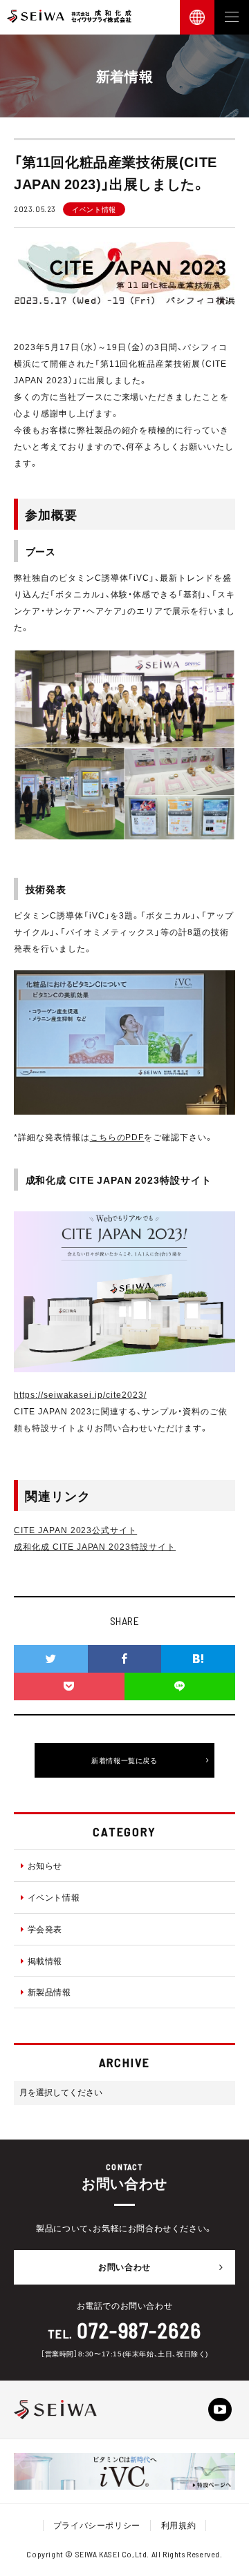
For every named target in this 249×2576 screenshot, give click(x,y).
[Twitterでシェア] (51, 1659)
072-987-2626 (139, 2330)
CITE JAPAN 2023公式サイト (75, 1530)
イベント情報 (54, 1897)
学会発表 (45, 1929)
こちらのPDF (117, 1137)
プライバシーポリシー (97, 2525)
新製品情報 (49, 1992)
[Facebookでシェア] (125, 1659)
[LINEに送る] (180, 1686)
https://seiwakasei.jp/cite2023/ (80, 1394)
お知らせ (45, 1865)
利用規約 (178, 2525)
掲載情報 (45, 1961)
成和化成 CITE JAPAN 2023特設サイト (95, 1546)
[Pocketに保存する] (69, 1686)
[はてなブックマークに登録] (198, 1659)
